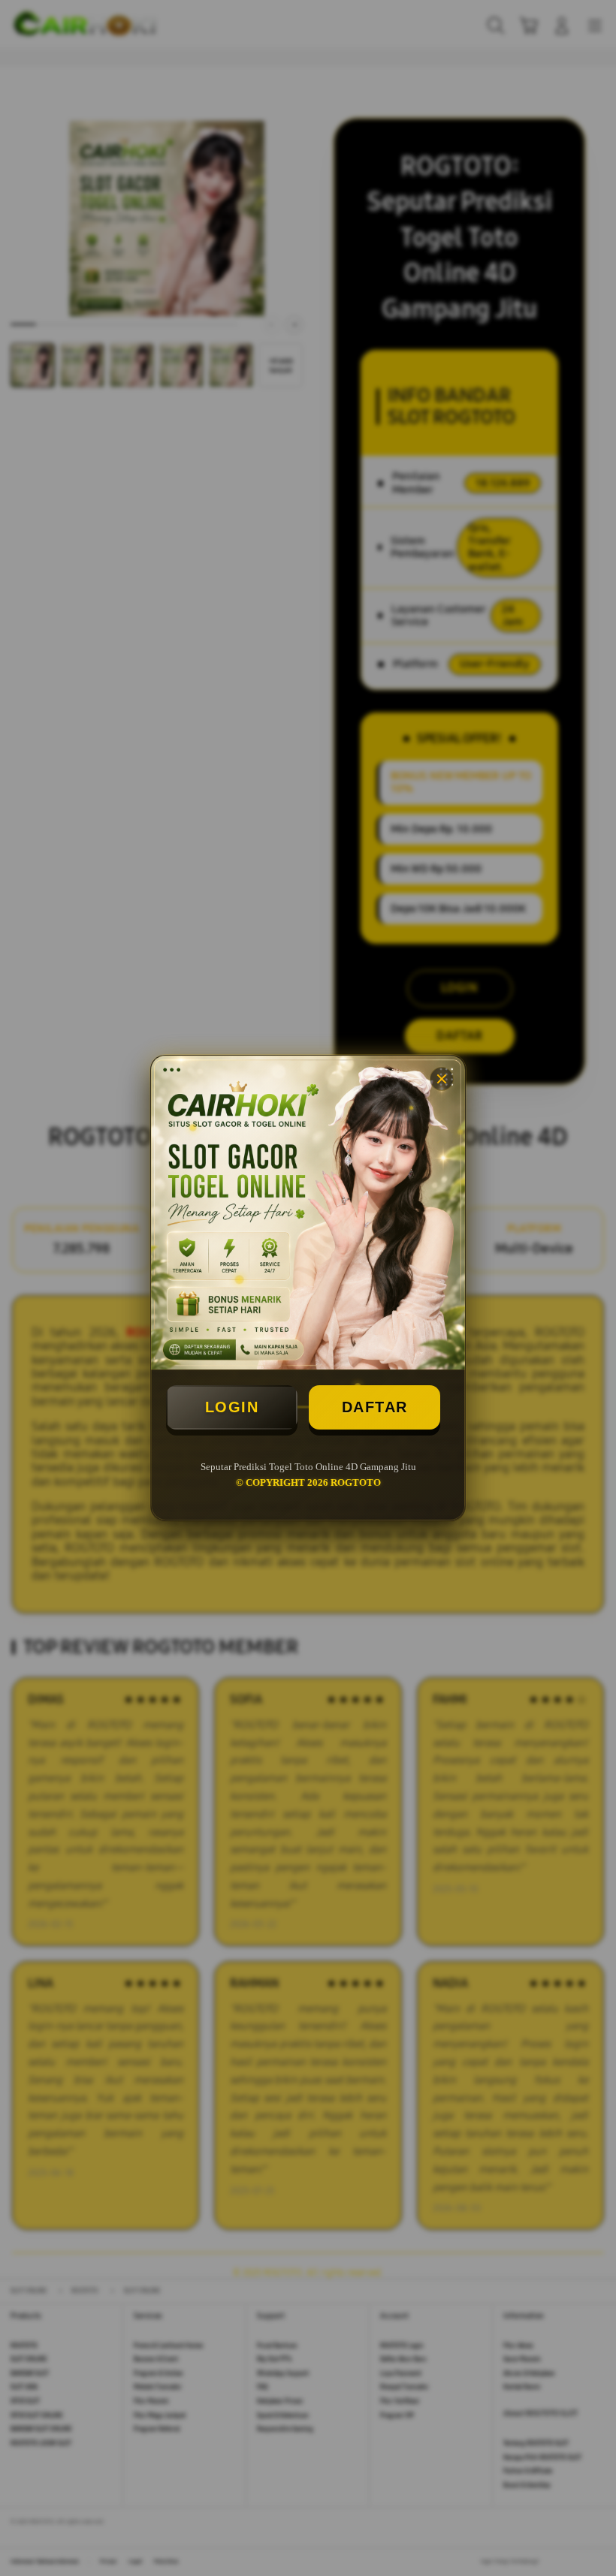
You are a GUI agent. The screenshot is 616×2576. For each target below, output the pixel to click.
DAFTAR (375, 1407)
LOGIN (232, 1407)
